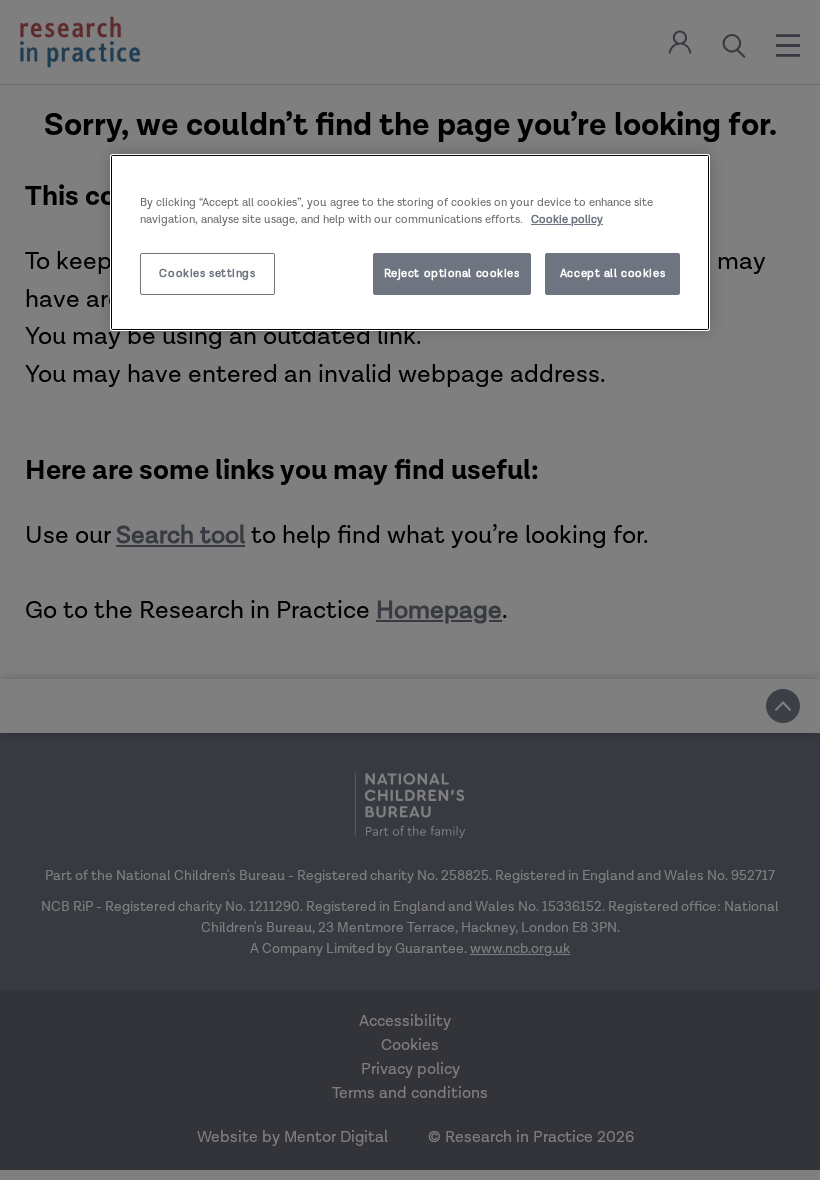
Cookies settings (207, 273)
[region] (410, 242)
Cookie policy (567, 219)
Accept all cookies (612, 273)
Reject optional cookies (452, 273)
